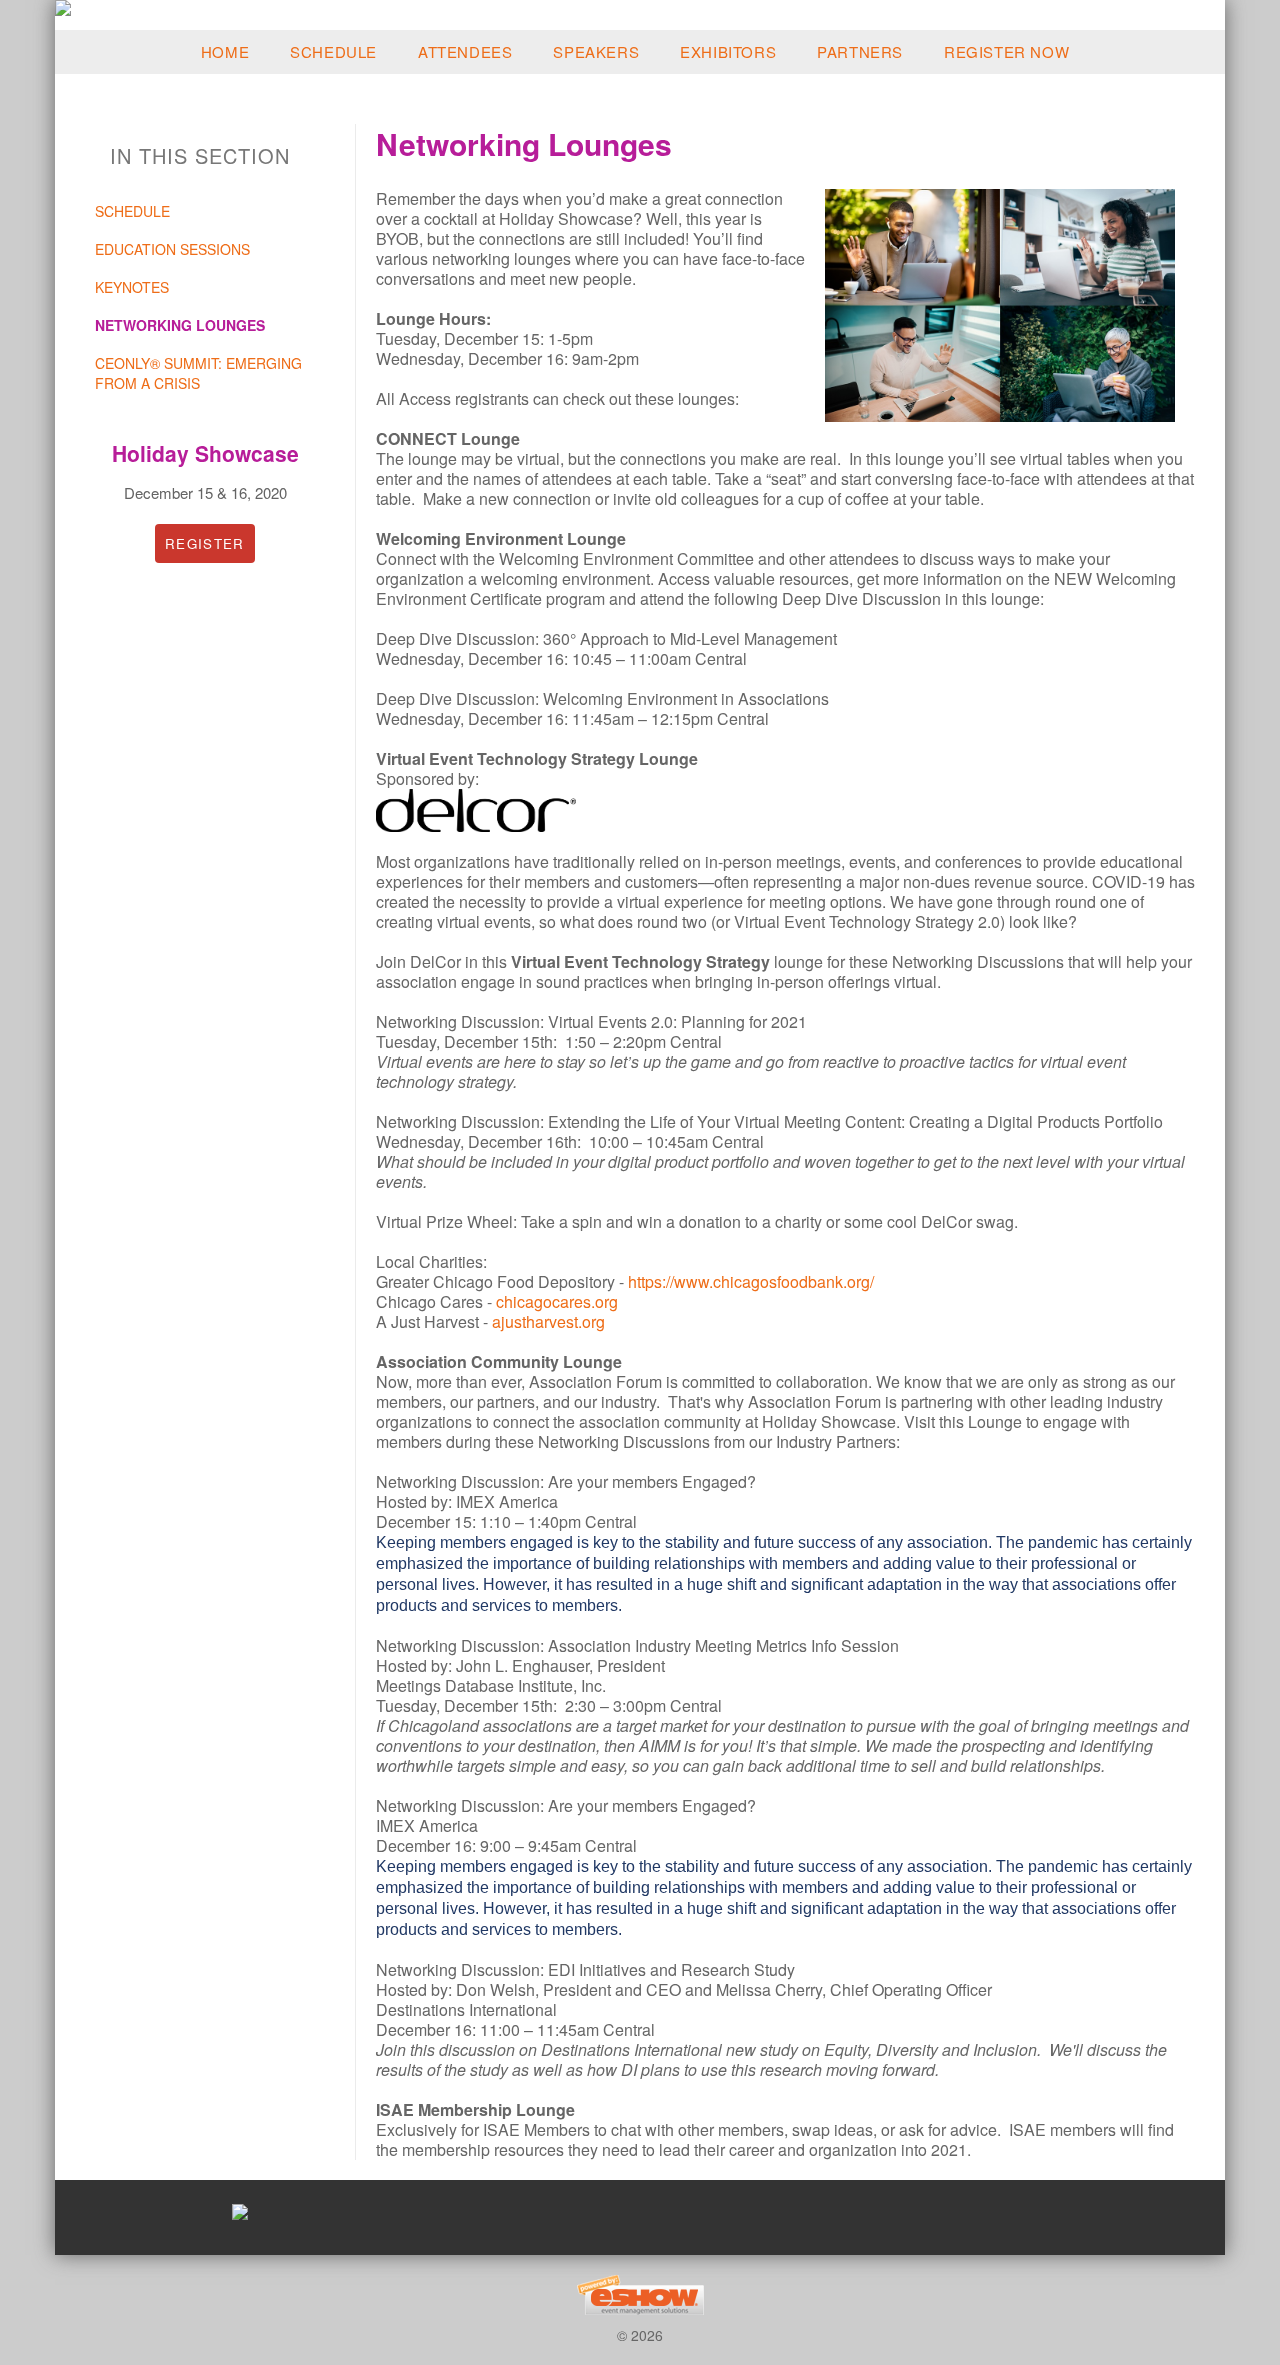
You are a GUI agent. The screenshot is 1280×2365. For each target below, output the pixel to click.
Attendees (465, 51)
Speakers (596, 51)
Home (225, 51)
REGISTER (205, 543)
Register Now (1006, 51)
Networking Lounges (180, 325)
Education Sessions (172, 249)
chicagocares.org (557, 1301)
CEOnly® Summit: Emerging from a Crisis (198, 373)
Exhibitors (728, 51)
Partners (860, 51)
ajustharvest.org (548, 1321)
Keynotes (132, 287)
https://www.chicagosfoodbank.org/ (751, 1281)
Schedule (333, 51)
